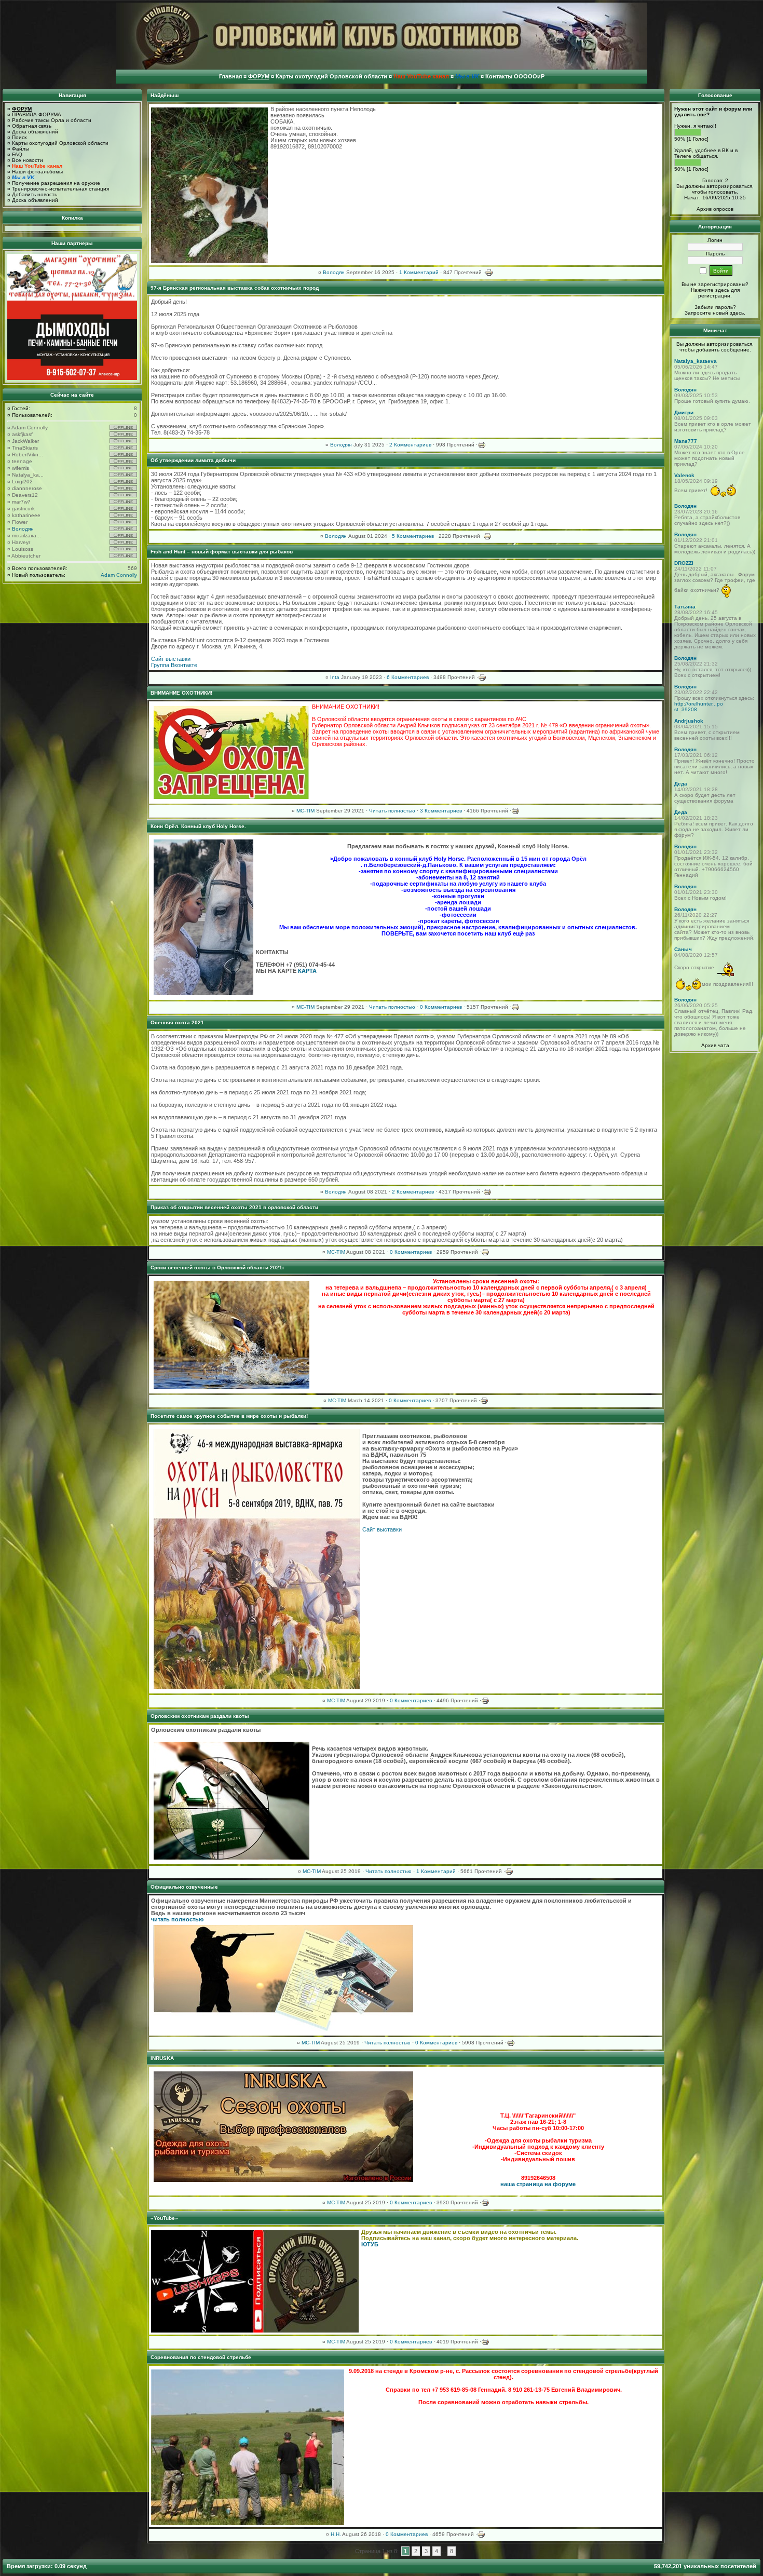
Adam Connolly (30, 428)
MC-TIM (305, 811)
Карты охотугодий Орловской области (60, 143)
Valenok (684, 475)
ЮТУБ (370, 2244)
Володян (23, 529)
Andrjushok (689, 721)
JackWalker (25, 441)
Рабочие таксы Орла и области (52, 120)
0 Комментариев (441, 1007)
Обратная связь (32, 126)
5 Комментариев (413, 536)
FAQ (17, 154)
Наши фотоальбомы (37, 172)
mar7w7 (21, 502)
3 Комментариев (441, 811)
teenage (22, 461)
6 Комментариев (408, 677)
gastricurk (23, 509)
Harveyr (21, 542)
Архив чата (715, 1045)
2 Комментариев (410, 445)
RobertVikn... (28, 455)
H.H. (336, 2534)
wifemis (21, 468)
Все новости (28, 160)
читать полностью (177, 1919)
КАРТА (307, 971)
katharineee (26, 515)
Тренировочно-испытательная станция (60, 189)
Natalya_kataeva (696, 361)
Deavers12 (25, 495)
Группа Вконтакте (174, 665)
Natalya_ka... (28, 475)
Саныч (683, 949)
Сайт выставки (171, 659)
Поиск (19, 137)
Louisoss (23, 549)
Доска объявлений (35, 132)
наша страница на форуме (538, 2184)
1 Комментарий (419, 272)
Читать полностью (392, 811)
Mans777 (686, 441)
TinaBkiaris (25, 448)
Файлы (21, 149)
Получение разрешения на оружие (56, 183)
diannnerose (27, 488)
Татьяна (685, 607)
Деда (681, 784)
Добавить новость (35, 194)
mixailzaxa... (26, 535)
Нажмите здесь (710, 290)
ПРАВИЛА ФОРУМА (37, 114)
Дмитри (684, 412)
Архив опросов (715, 209)
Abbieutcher (26, 556)
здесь (737, 313)
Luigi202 (22, 482)
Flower (20, 522)
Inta (335, 677)
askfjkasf (22, 434)
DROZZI (684, 563)
